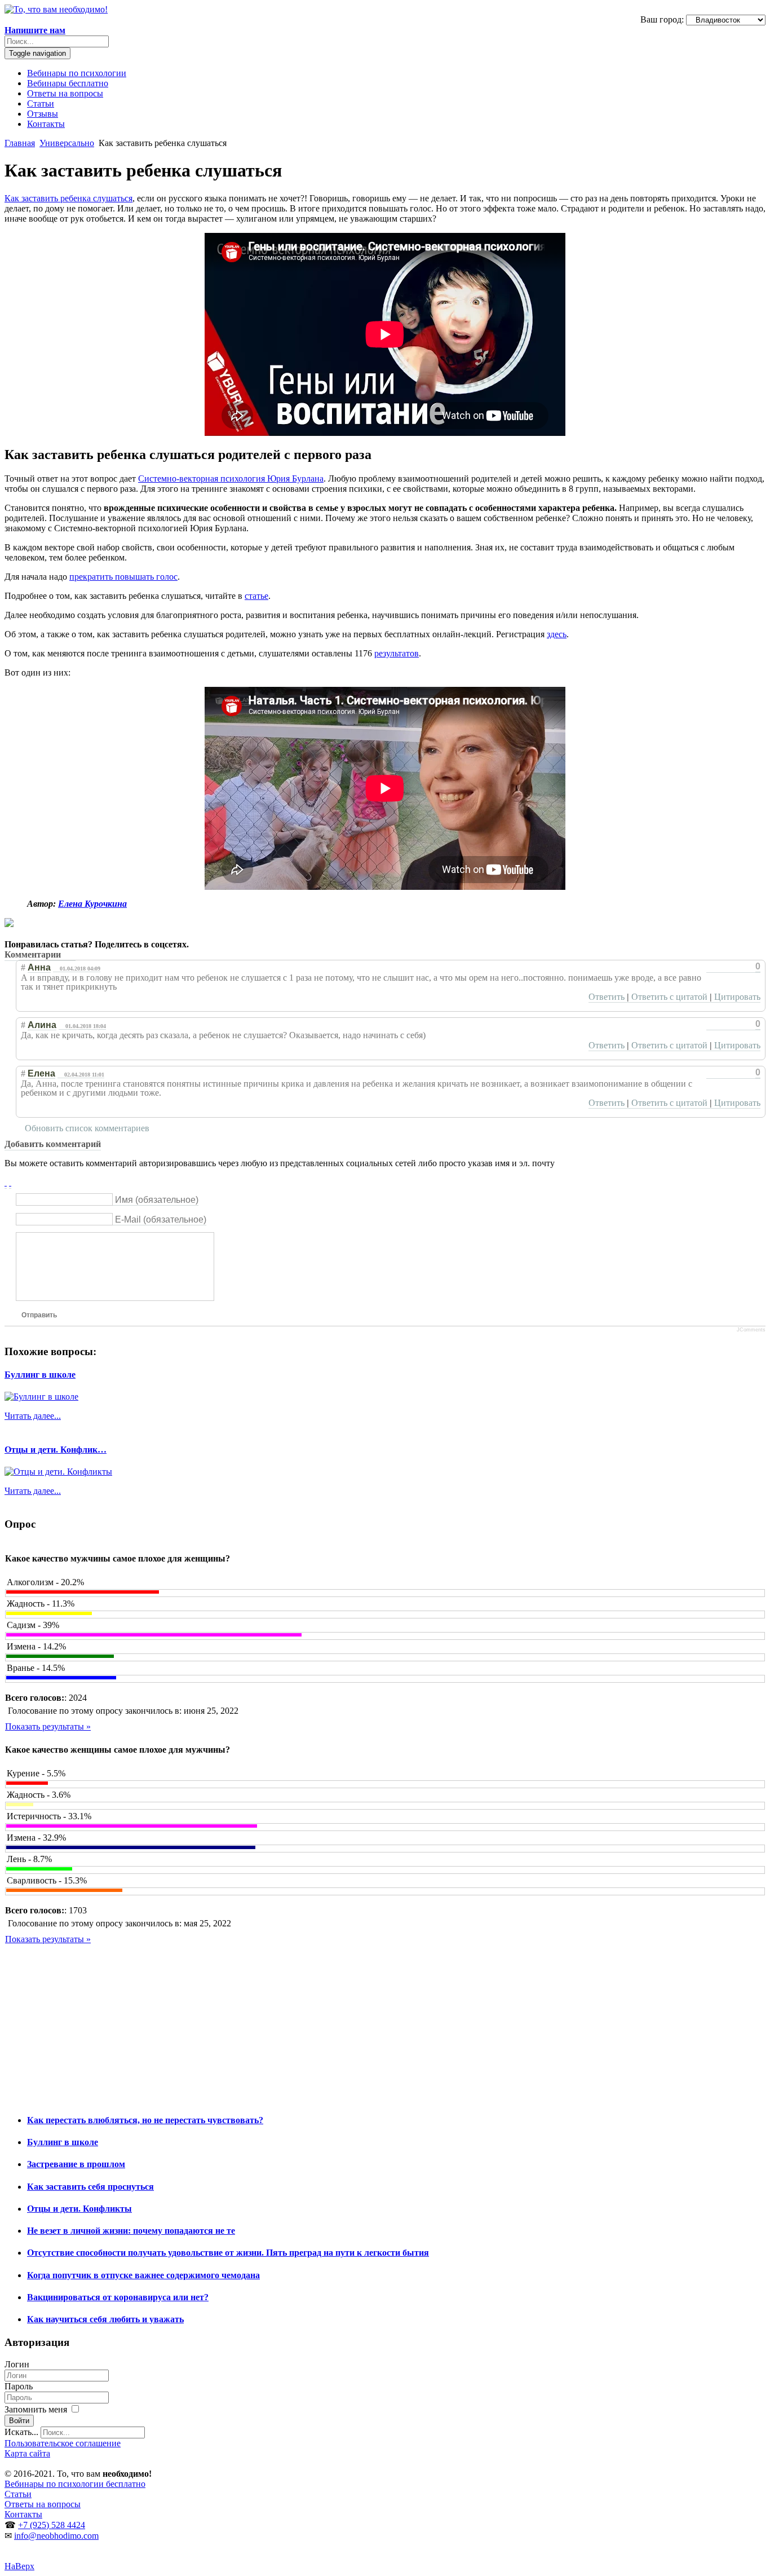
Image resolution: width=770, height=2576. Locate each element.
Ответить (607, 997)
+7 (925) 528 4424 (52, 2525)
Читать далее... (33, 1416)
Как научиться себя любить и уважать (105, 2319)
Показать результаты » (48, 1726)
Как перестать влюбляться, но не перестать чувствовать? (145, 2120)
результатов (397, 653)
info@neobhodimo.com (56, 2536)
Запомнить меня (37, 2409)
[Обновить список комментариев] (69, 955)
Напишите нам (35, 30)
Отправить (39, 1315)
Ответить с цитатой (669, 997)
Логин (17, 2364)
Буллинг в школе (40, 1375)
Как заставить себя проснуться (90, 2187)
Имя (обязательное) (157, 1200)
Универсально (67, 143)
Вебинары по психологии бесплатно (75, 2484)
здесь (557, 634)
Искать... (21, 2432)
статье (256, 596)
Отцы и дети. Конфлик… (56, 1450)
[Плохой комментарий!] (721, 967)
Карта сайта (27, 2453)
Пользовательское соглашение (63, 2443)
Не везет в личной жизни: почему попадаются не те (131, 2231)
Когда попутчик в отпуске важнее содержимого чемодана (143, 2275)
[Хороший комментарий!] (711, 967)
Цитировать (737, 997)
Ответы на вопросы (65, 93)
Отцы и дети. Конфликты (79, 2209)
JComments (751, 1330)
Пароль (19, 2386)
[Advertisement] (343, 2024)
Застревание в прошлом (76, 2164)
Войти (19, 2421)
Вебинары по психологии (77, 73)
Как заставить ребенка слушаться (68, 198)
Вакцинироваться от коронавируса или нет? (118, 2297)
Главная (20, 143)
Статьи (41, 103)
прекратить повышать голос (123, 577)
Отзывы (43, 114)
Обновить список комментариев (87, 1128)
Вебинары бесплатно (68, 83)
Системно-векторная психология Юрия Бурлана (231, 478)
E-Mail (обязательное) (161, 1219)
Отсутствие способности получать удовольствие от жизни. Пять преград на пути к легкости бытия (228, 2253)
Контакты (46, 124)
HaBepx (19, 2566)
